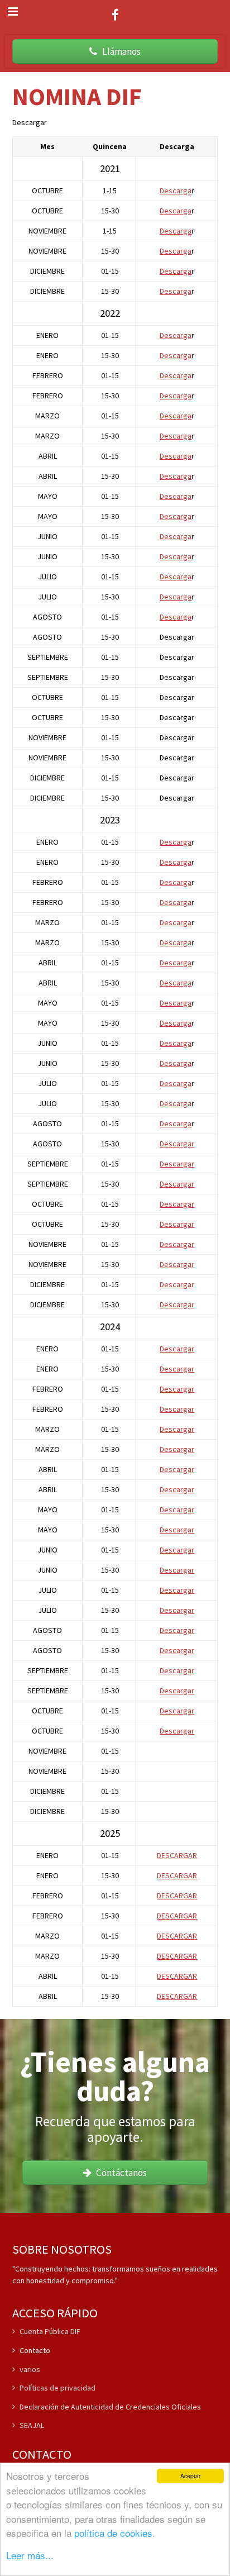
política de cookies (113, 2533)
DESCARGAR (177, 1855)
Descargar (177, 1144)
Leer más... (30, 2555)
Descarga (176, 191)
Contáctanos (120, 2173)
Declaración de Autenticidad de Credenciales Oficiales (110, 2407)
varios (30, 2369)
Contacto (35, 2350)
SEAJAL (32, 2425)
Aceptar (190, 2476)
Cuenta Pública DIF (50, 2332)
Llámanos (120, 51)
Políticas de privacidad (57, 2388)
